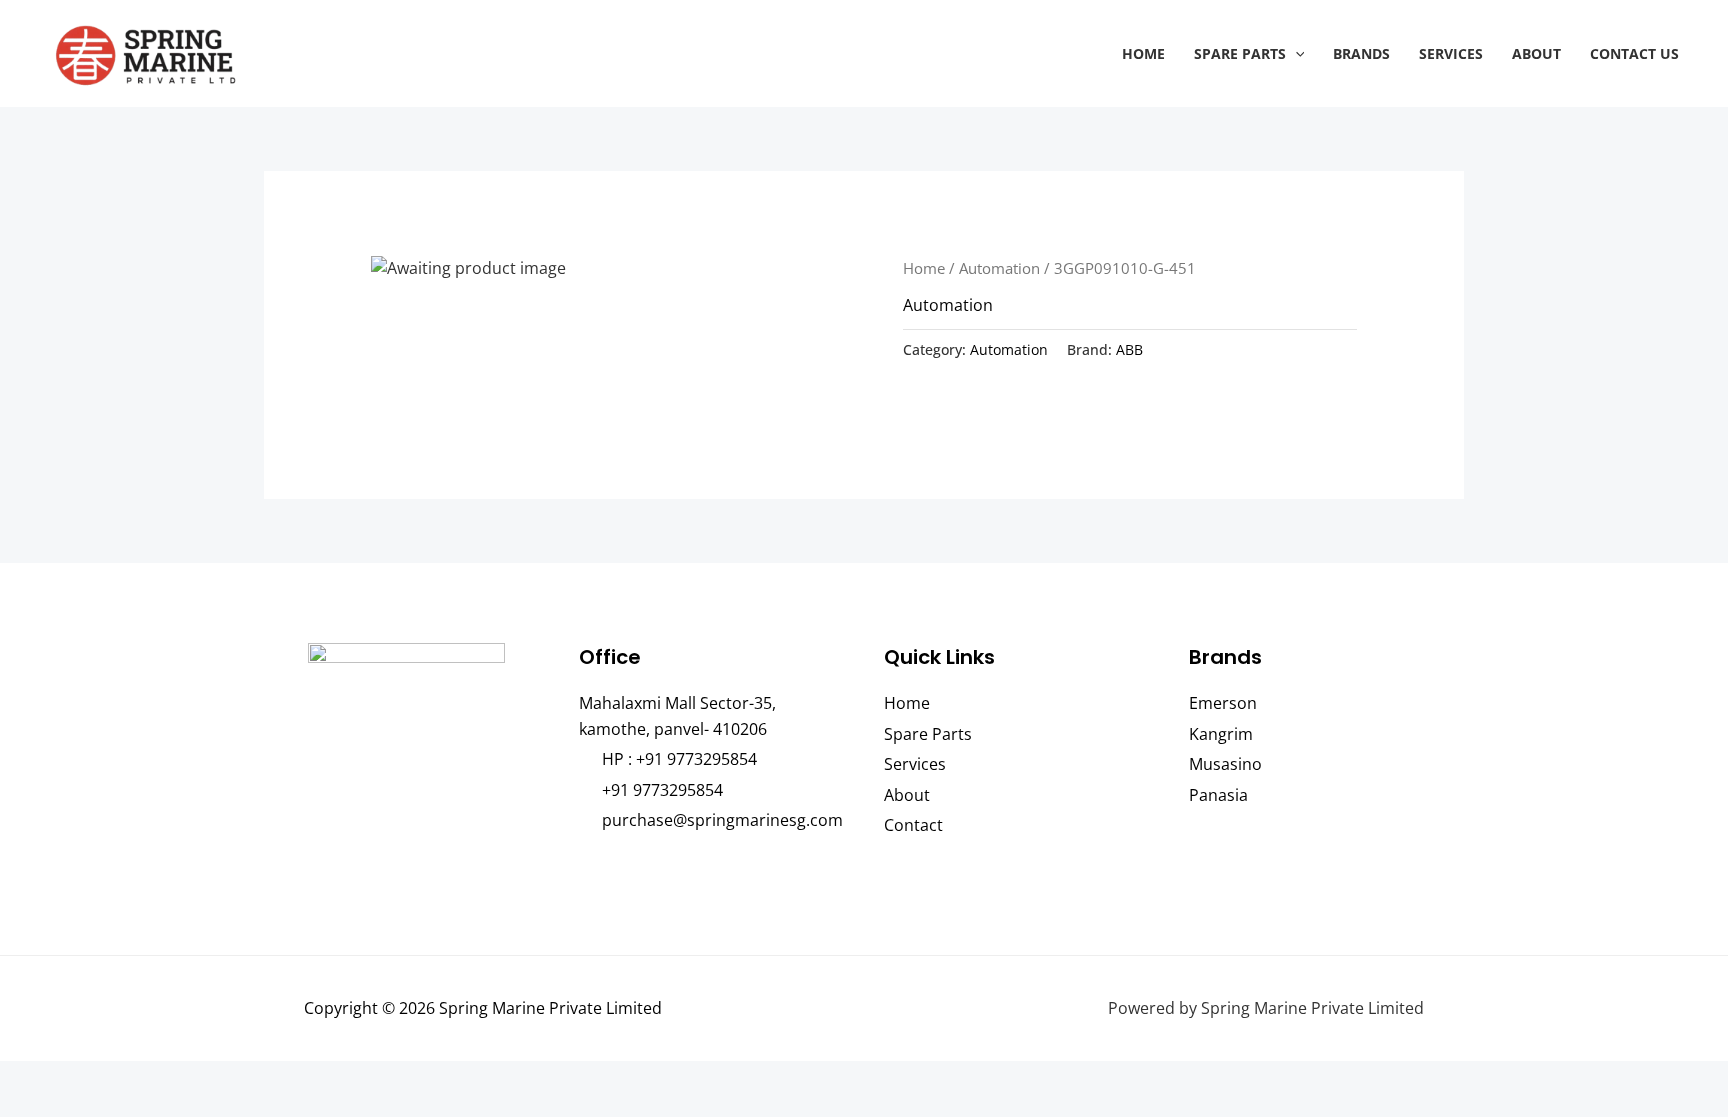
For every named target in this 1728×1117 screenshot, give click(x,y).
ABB (1129, 349)
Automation (999, 268)
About (1536, 53)
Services (1451, 53)
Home (1143, 53)
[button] (1295, 53)
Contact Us (1634, 53)
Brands (1361, 53)
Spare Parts (1240, 53)
